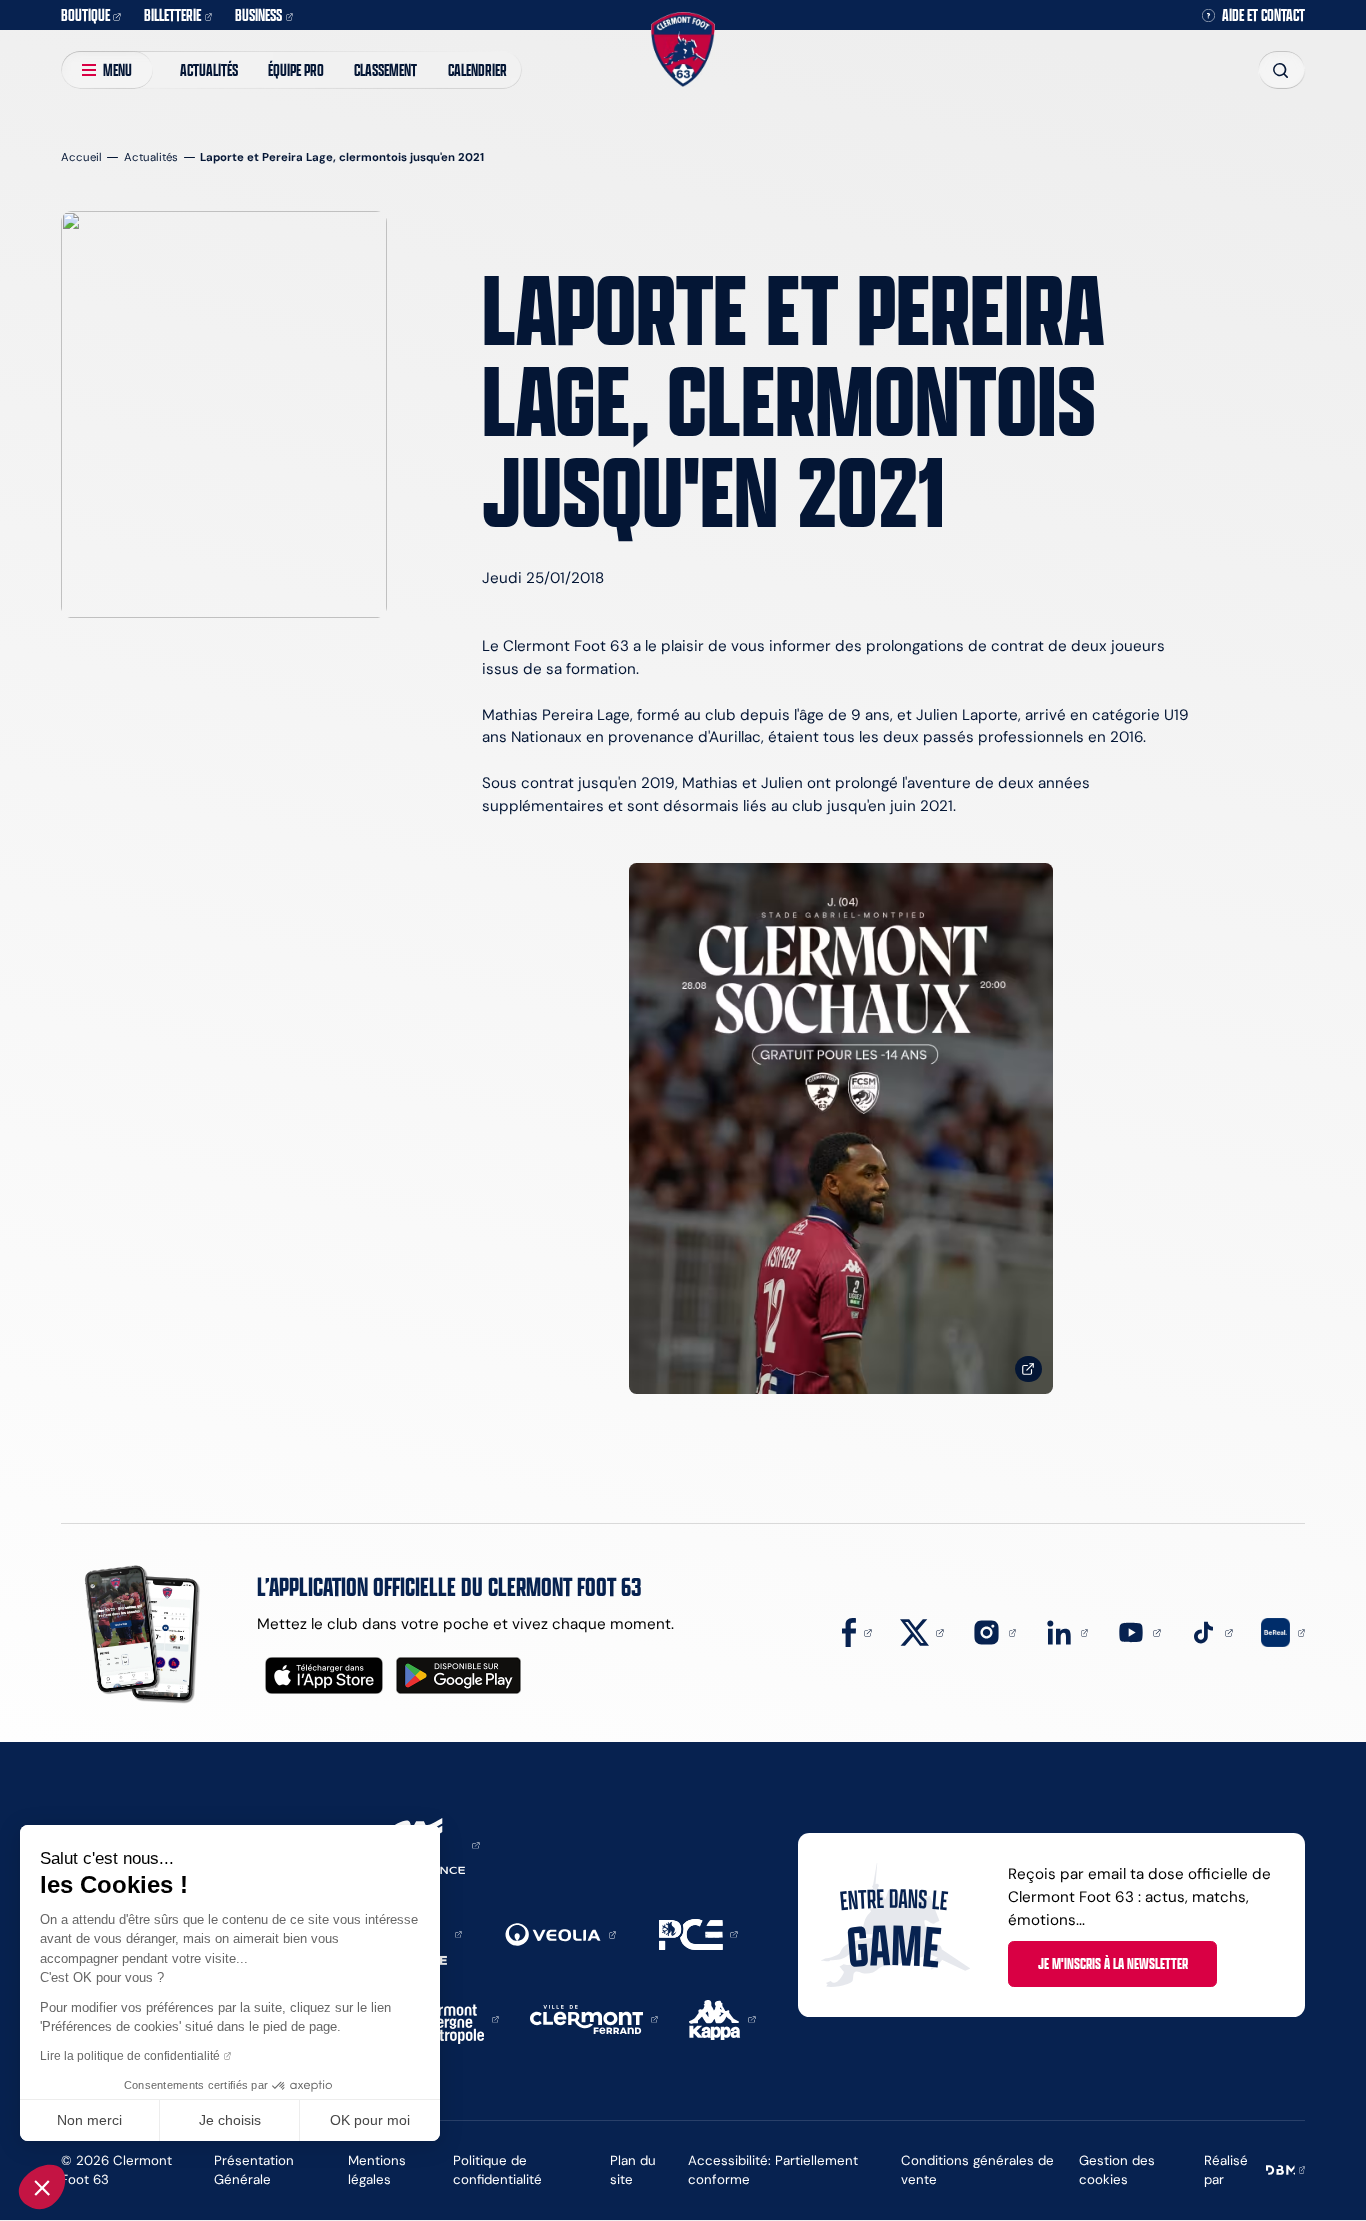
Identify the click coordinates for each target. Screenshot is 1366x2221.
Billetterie (172, 14)
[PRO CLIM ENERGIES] (698, 1932)
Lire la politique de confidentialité (130, 2056)
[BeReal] (1283, 1631)
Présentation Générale (254, 2169)
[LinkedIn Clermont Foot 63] (1067, 1631)
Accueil (81, 157)
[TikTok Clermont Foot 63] (1211, 1631)
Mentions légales (377, 2169)
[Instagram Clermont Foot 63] (994, 1631)
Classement (385, 69)
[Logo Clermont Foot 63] (683, 49)
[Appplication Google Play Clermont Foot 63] (458, 1675)
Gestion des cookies (1117, 2169)
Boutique (85, 14)
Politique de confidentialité (497, 2169)
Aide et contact (1263, 15)
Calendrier (477, 69)
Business (258, 14)
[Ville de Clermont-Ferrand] (594, 2017)
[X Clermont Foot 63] (922, 1631)
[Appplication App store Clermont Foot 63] (324, 1675)
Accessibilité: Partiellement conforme (773, 2169)
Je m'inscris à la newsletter (1113, 1963)
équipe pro (296, 69)
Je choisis (230, 2120)
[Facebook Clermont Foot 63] (857, 1631)
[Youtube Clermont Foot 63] (1139, 1631)
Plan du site (633, 2169)
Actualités (209, 69)
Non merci (89, 2120)
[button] (42, 2187)
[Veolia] (560, 1933)
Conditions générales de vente (977, 2169)
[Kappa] (722, 2017)
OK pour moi (370, 2120)
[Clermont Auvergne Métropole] (452, 2017)
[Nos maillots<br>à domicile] (841, 1128)
